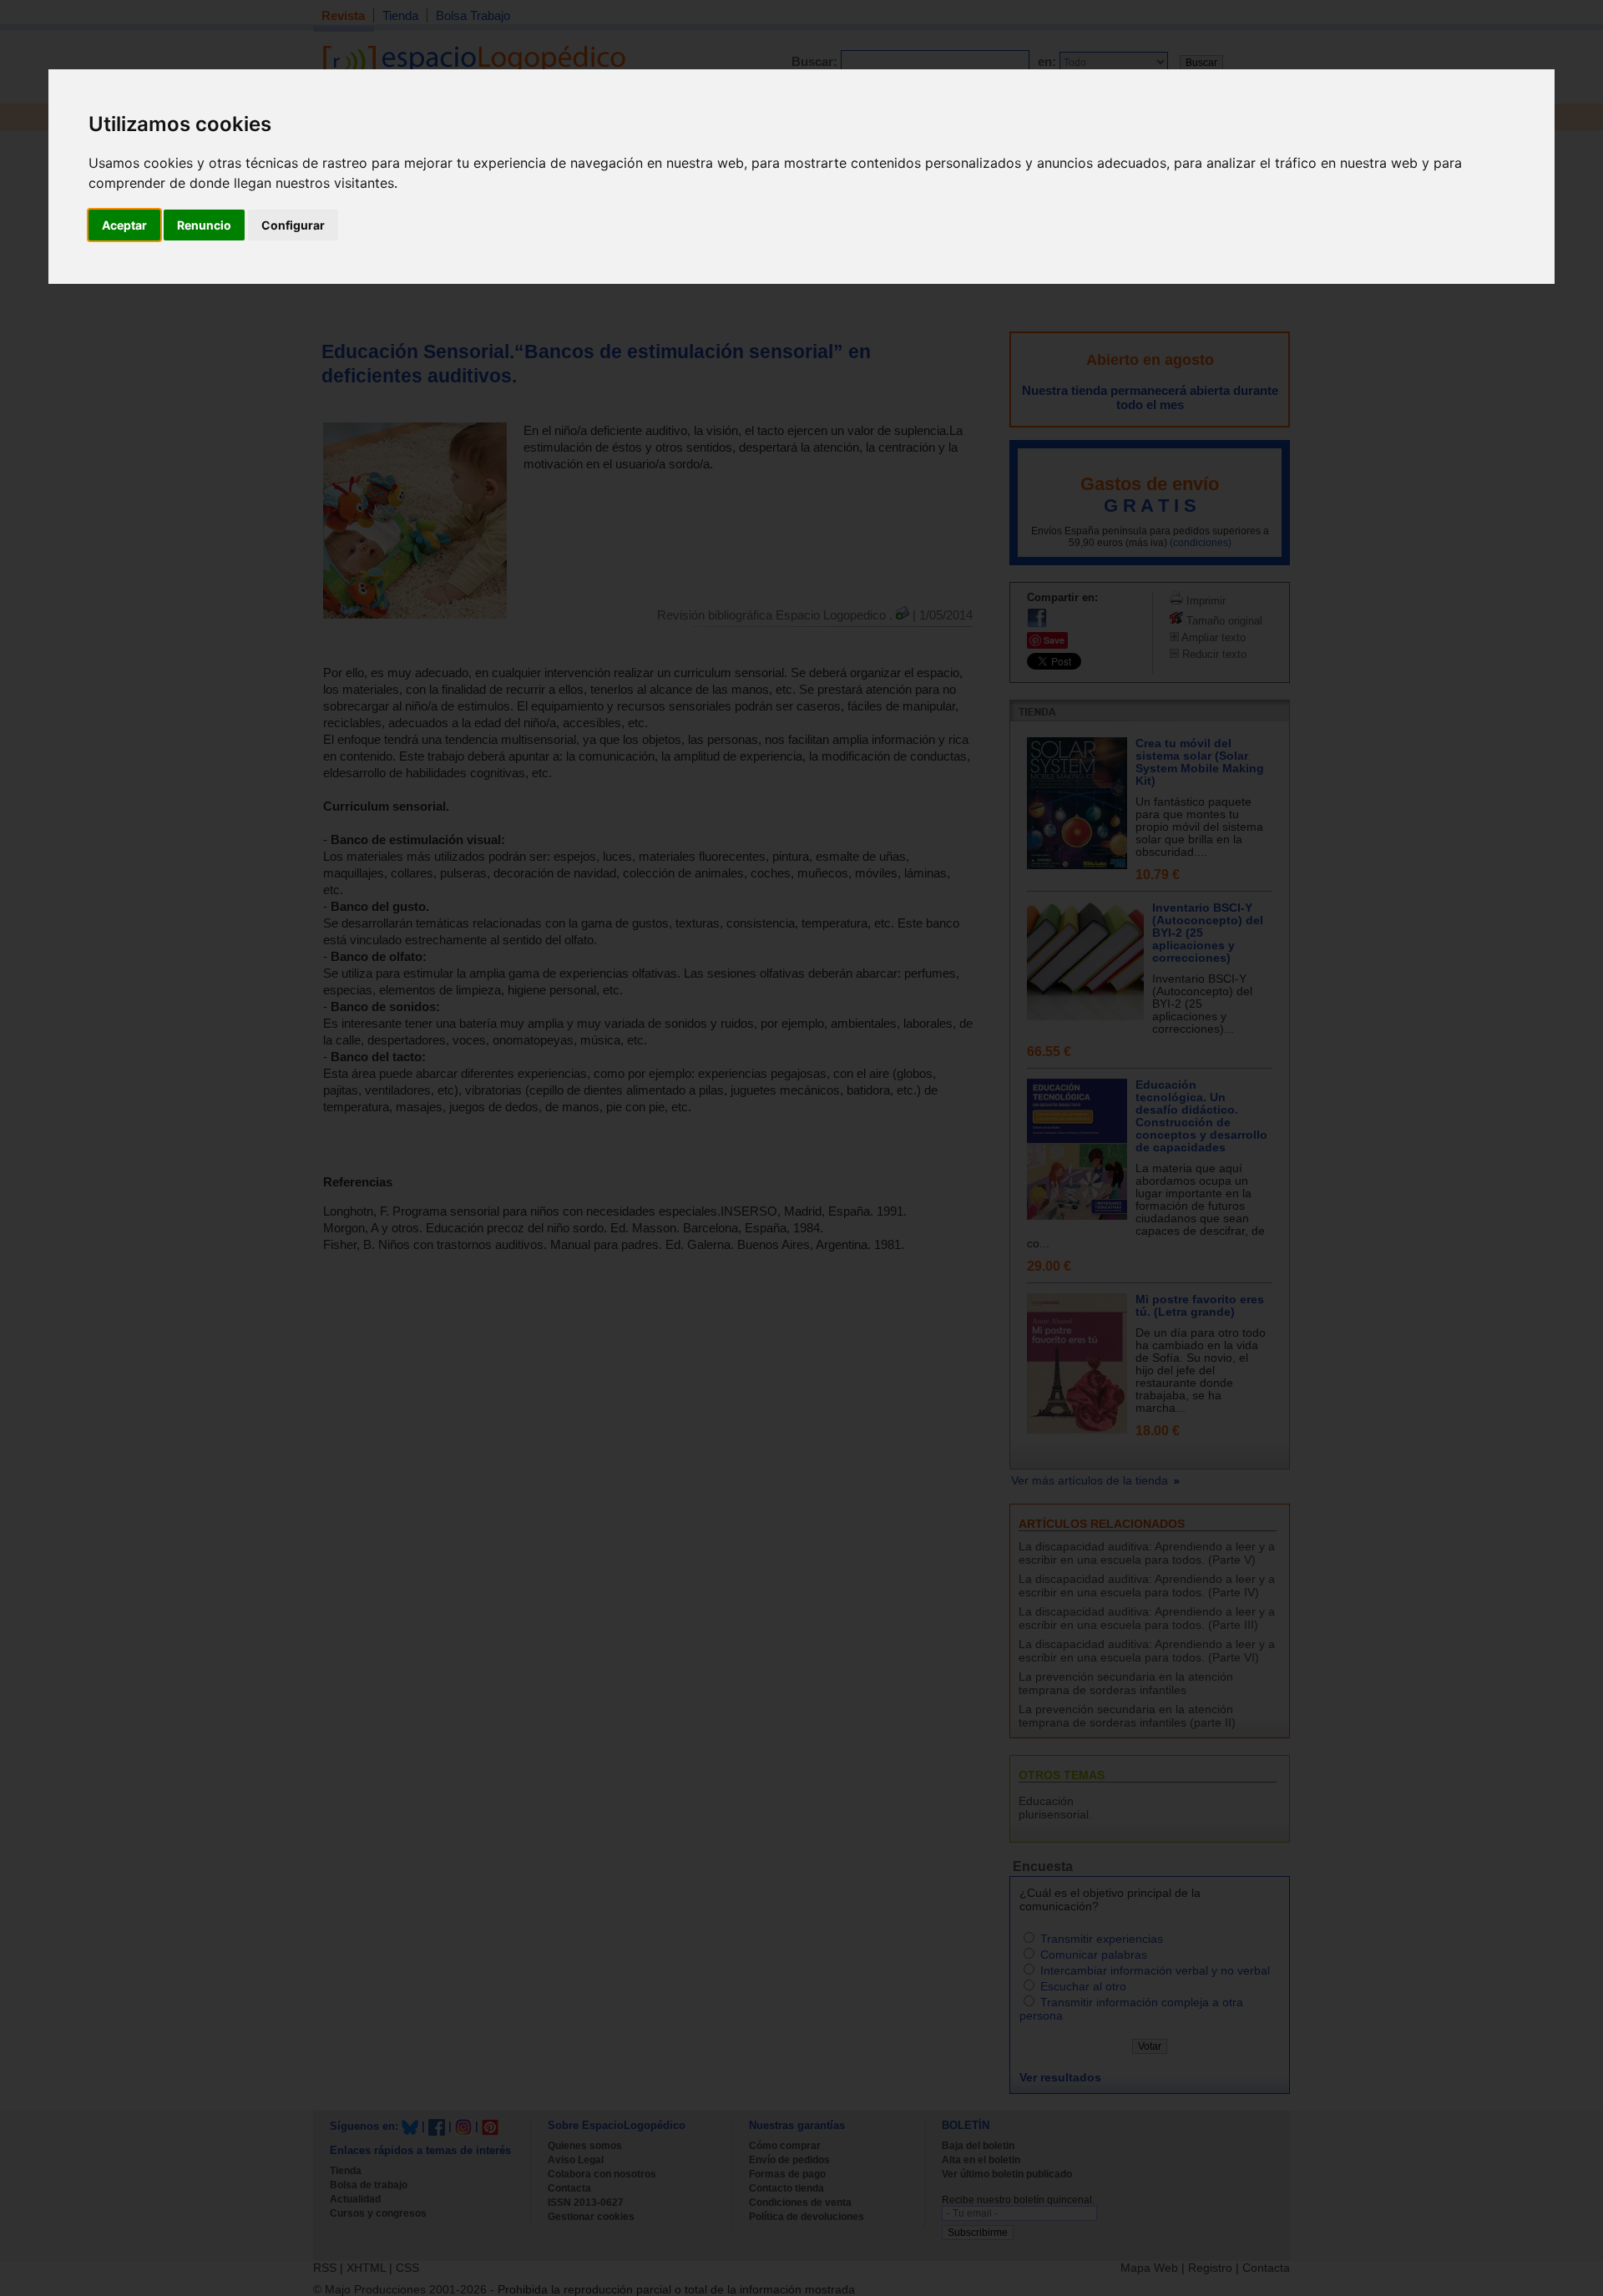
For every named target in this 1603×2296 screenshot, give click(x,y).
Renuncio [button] (204, 225)
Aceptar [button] (124, 225)
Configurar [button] (293, 225)
